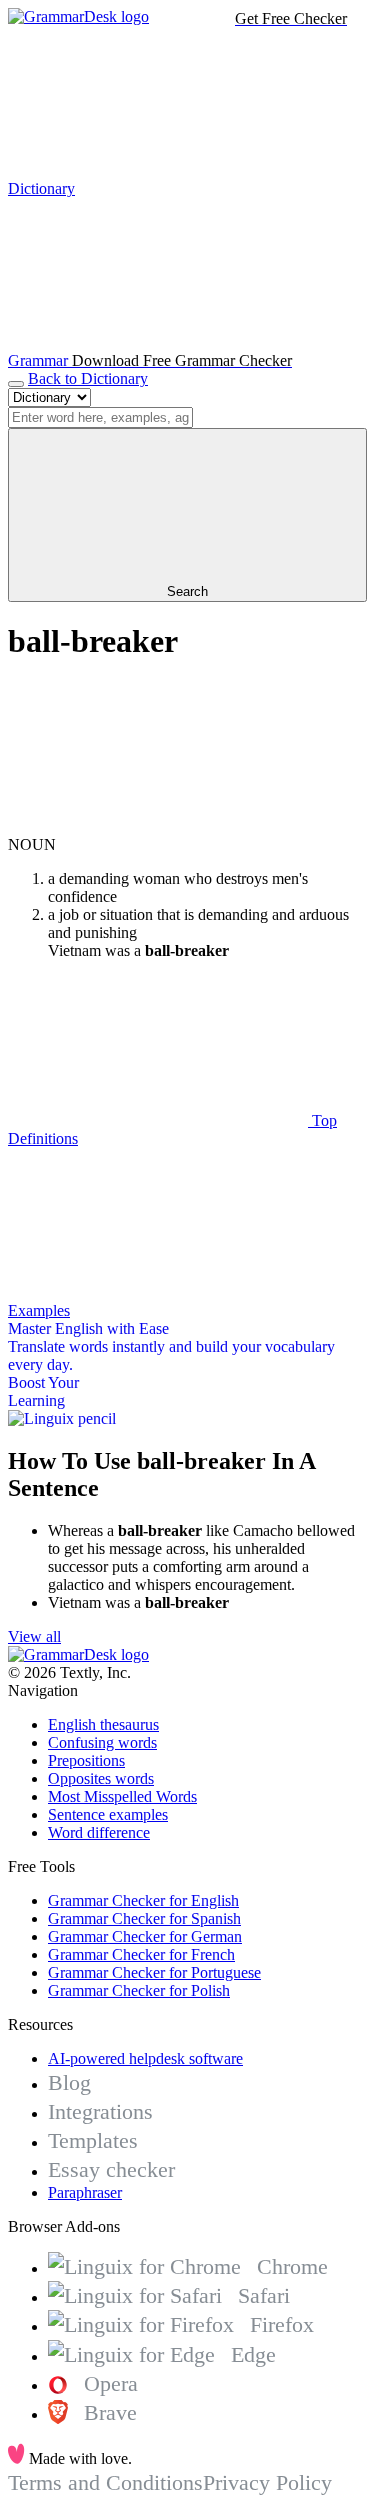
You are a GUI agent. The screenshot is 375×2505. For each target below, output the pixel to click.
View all (34, 1636)
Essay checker (111, 2169)
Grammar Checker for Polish (139, 1990)
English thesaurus (103, 1724)
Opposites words (101, 1778)
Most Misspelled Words (122, 1796)
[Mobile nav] (16, 384)
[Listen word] (158, 826)
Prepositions (86, 1760)
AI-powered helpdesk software (145, 2058)
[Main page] (78, 16)
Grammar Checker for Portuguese (154, 1972)
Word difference (99, 1832)
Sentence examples (108, 1814)
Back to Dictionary (88, 378)
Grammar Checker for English (143, 1900)
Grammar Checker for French (141, 1954)
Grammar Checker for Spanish (144, 1918)
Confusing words (102, 1742)
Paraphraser (85, 2192)
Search (187, 591)
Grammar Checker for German (145, 1936)
